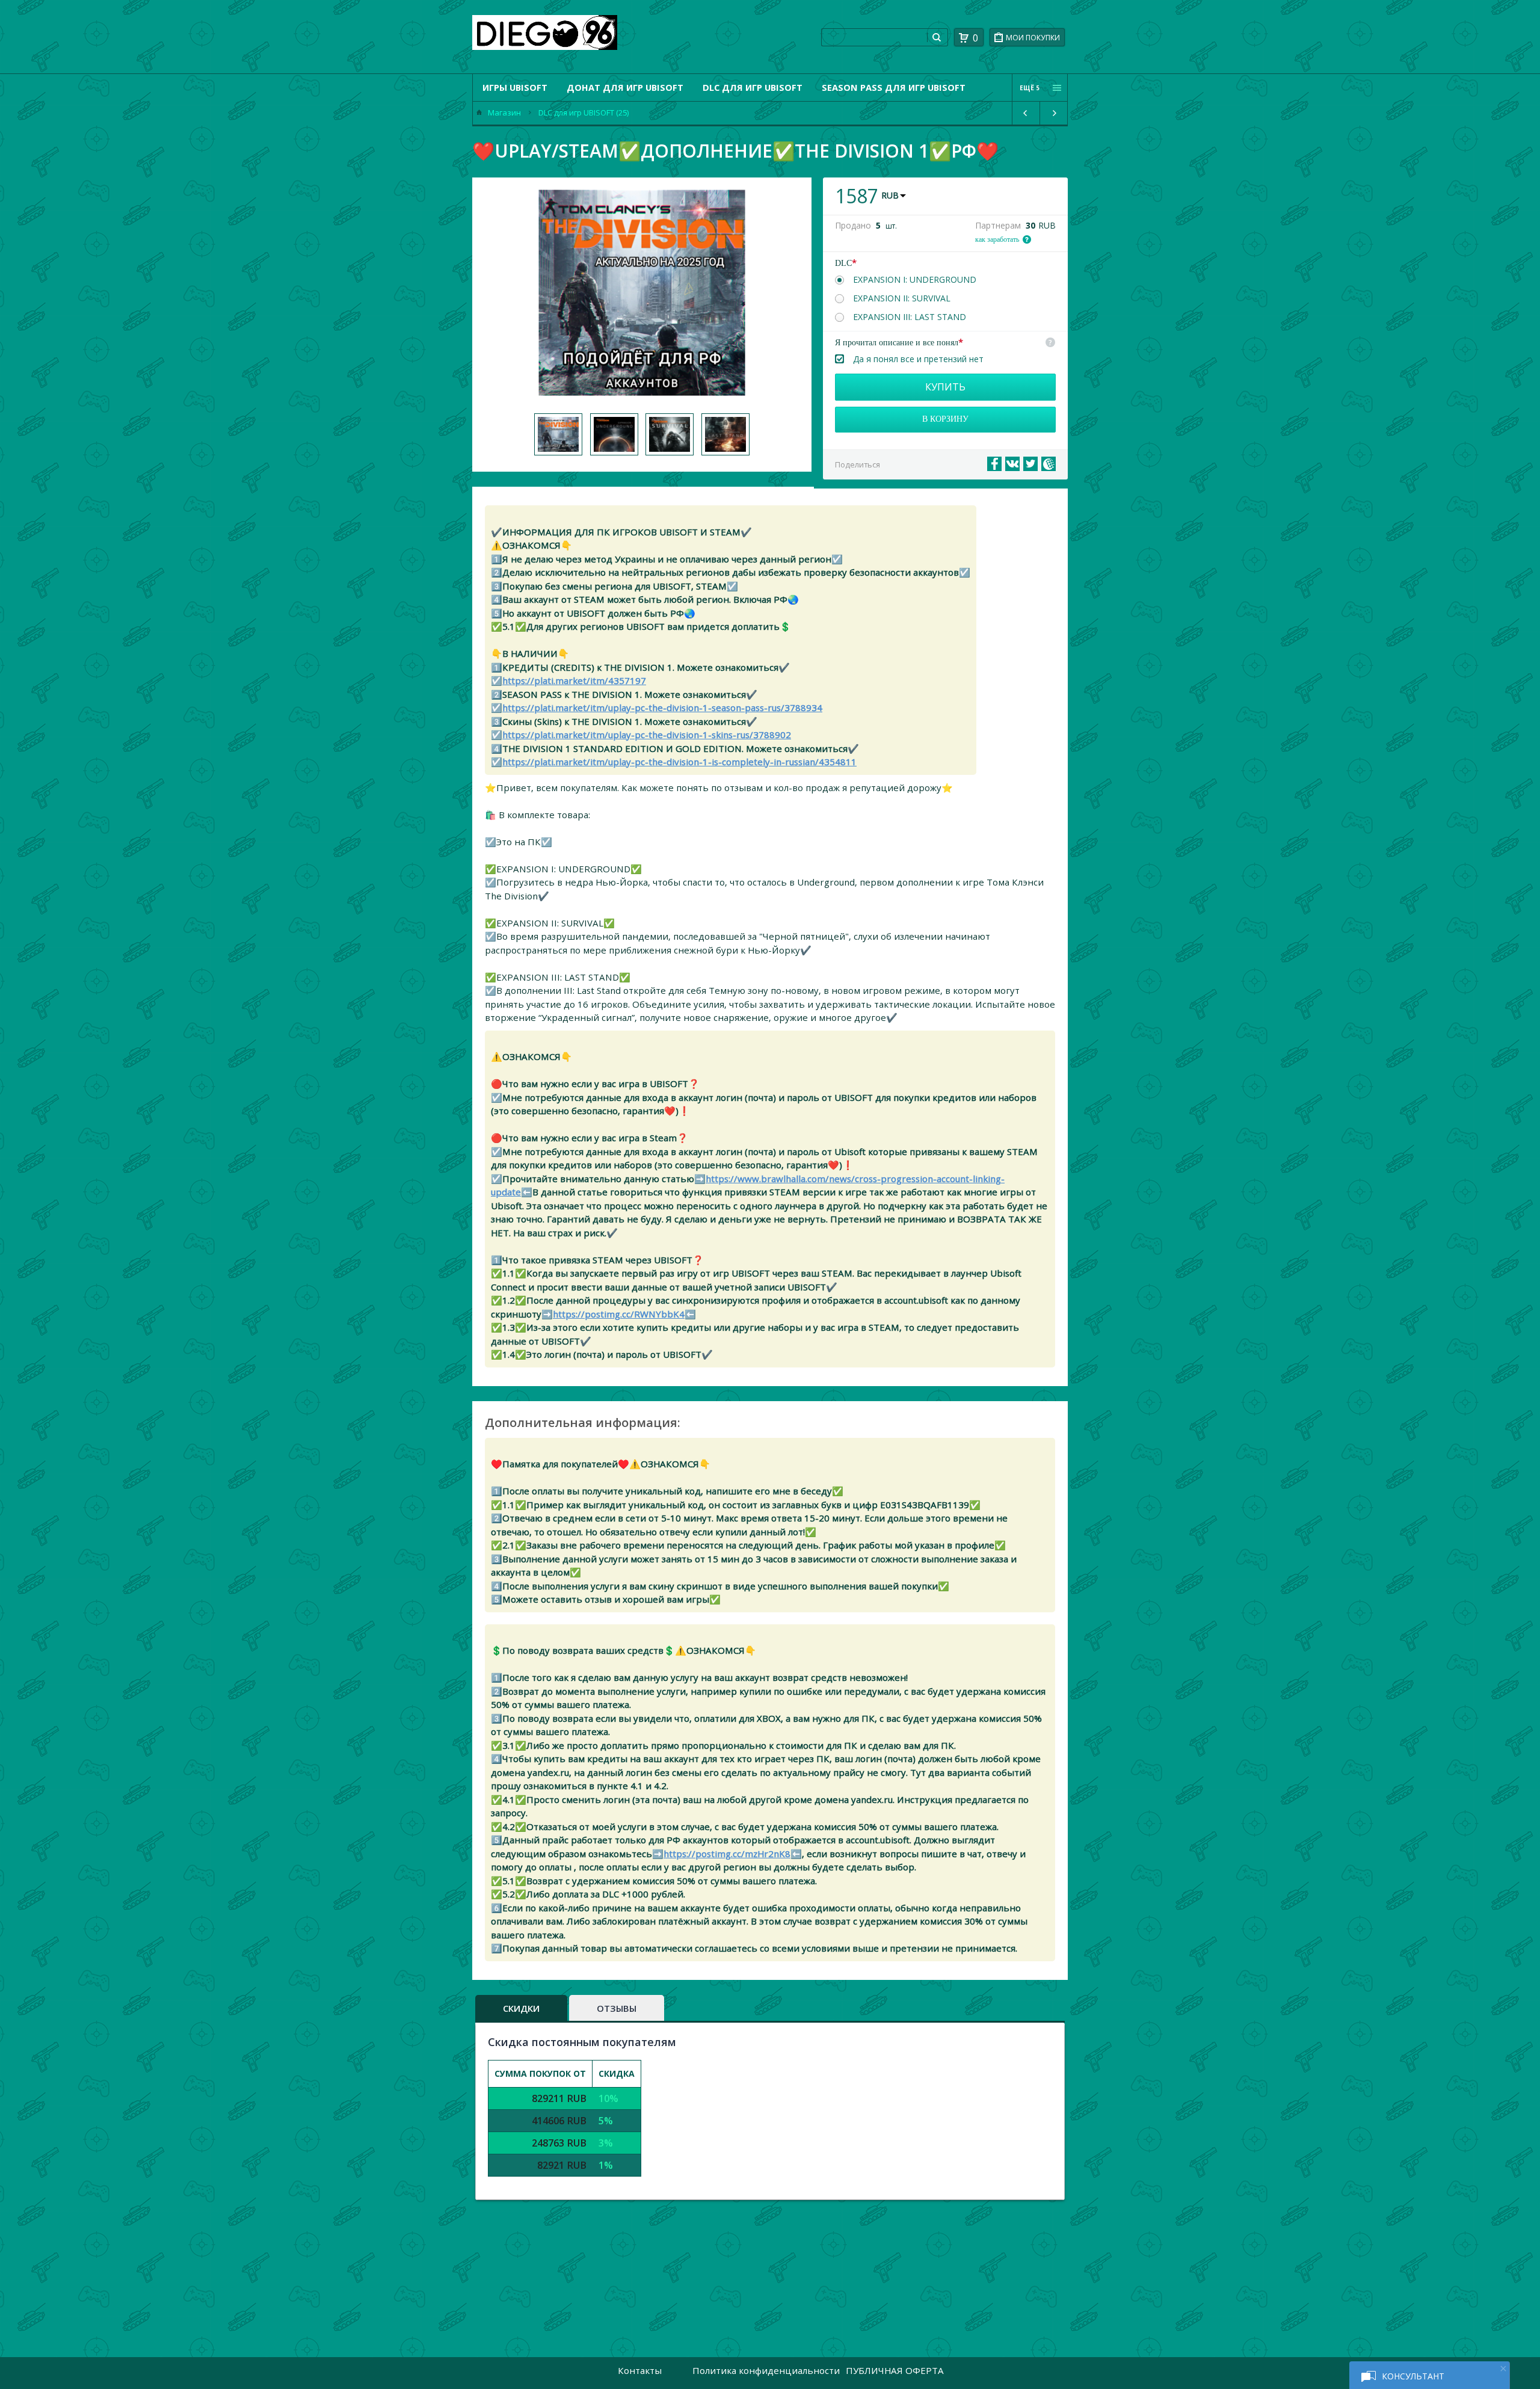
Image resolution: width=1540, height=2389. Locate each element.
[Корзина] (964, 38)
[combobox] (874, 37)
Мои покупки (1033, 38)
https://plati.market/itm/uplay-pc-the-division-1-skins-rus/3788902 (647, 735)
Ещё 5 (1030, 88)
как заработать (997, 239)
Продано (853, 226)
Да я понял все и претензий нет (918, 359)
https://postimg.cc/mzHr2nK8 (727, 1854)
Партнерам (998, 226)
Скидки (521, 2008)
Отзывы (617, 2008)
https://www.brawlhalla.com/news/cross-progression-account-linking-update (748, 1185)
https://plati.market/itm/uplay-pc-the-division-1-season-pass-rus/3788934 (662, 707)
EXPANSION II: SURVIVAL (902, 298)
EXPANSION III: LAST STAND (910, 317)
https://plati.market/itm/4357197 (574, 680)
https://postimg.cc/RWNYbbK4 (619, 1314)
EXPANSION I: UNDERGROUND (915, 280)
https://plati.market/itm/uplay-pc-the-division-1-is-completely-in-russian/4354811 (679, 762)
